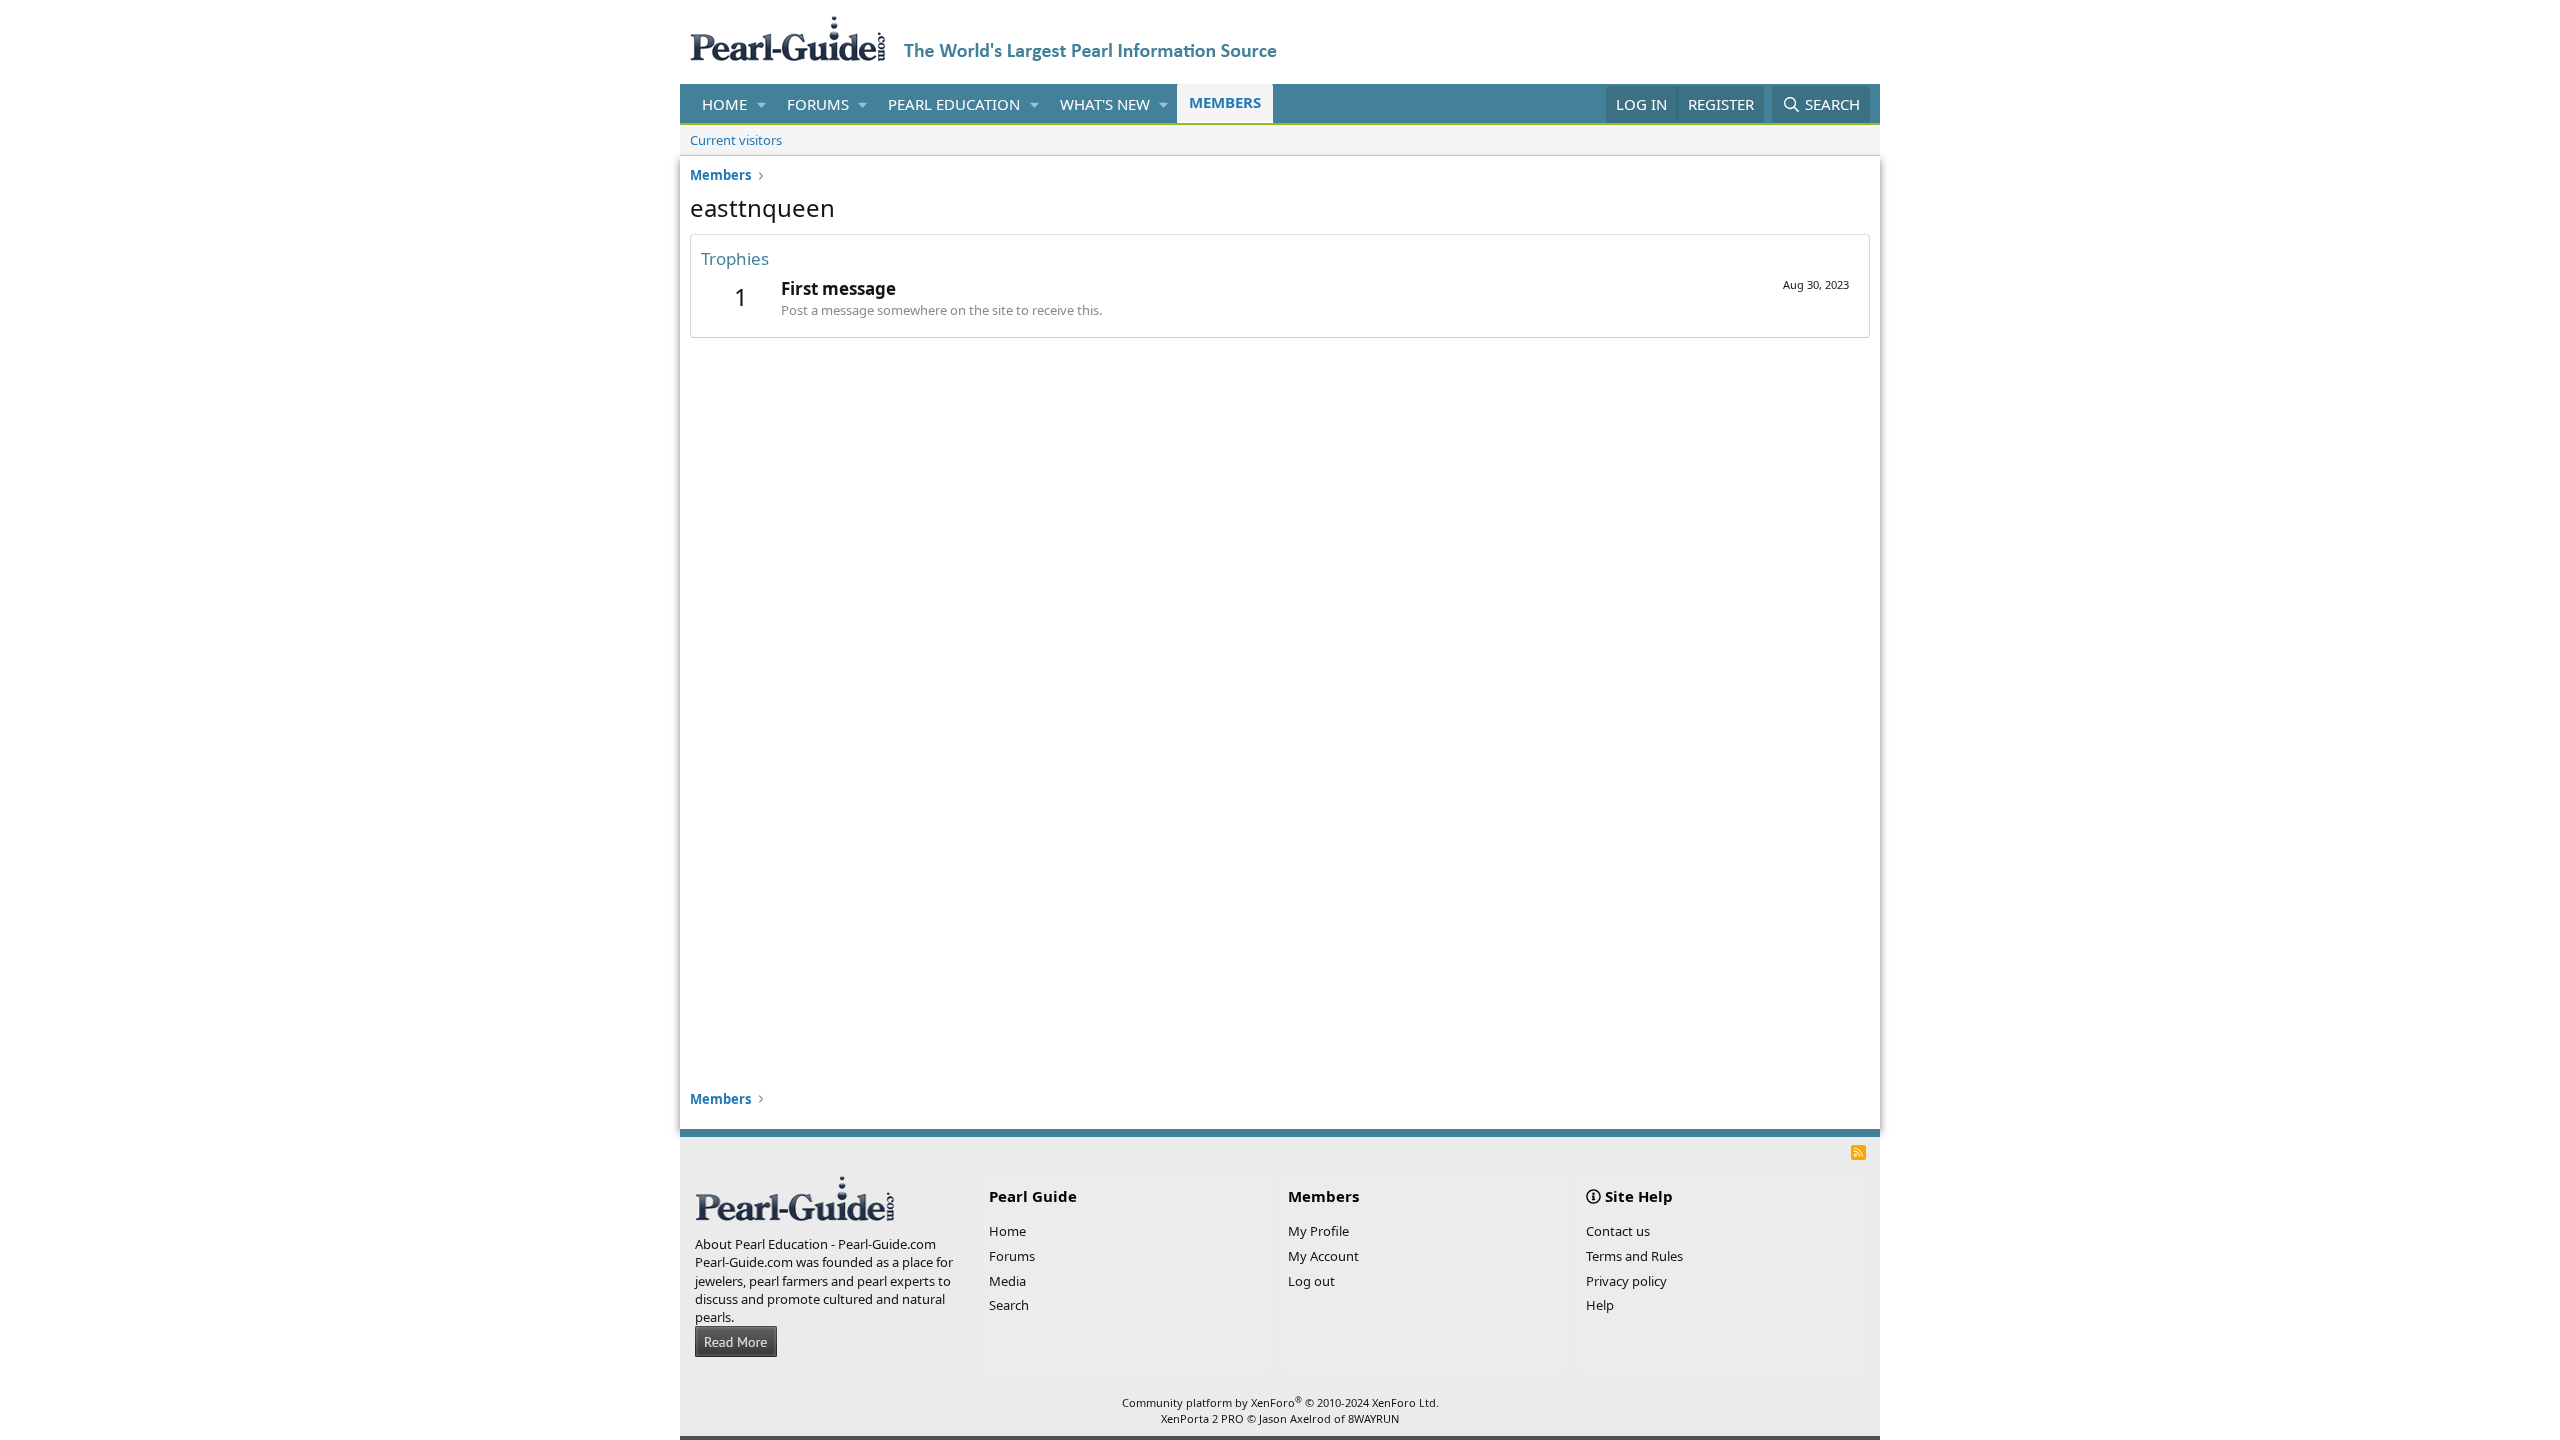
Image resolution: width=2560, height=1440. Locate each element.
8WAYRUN (1373, 1418)
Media (1007, 1281)
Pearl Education (954, 104)
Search (1009, 1305)
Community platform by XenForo (1280, 1402)
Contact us (1618, 1231)
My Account (1323, 1256)
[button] (762, 104)
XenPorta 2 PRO (1202, 1418)
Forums (818, 104)
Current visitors (736, 140)
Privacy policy (1626, 1281)
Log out (1311, 1281)
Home (724, 104)
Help (1600, 1305)
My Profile (1318, 1231)
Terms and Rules (1634, 1256)
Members (1225, 102)
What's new (1105, 104)
